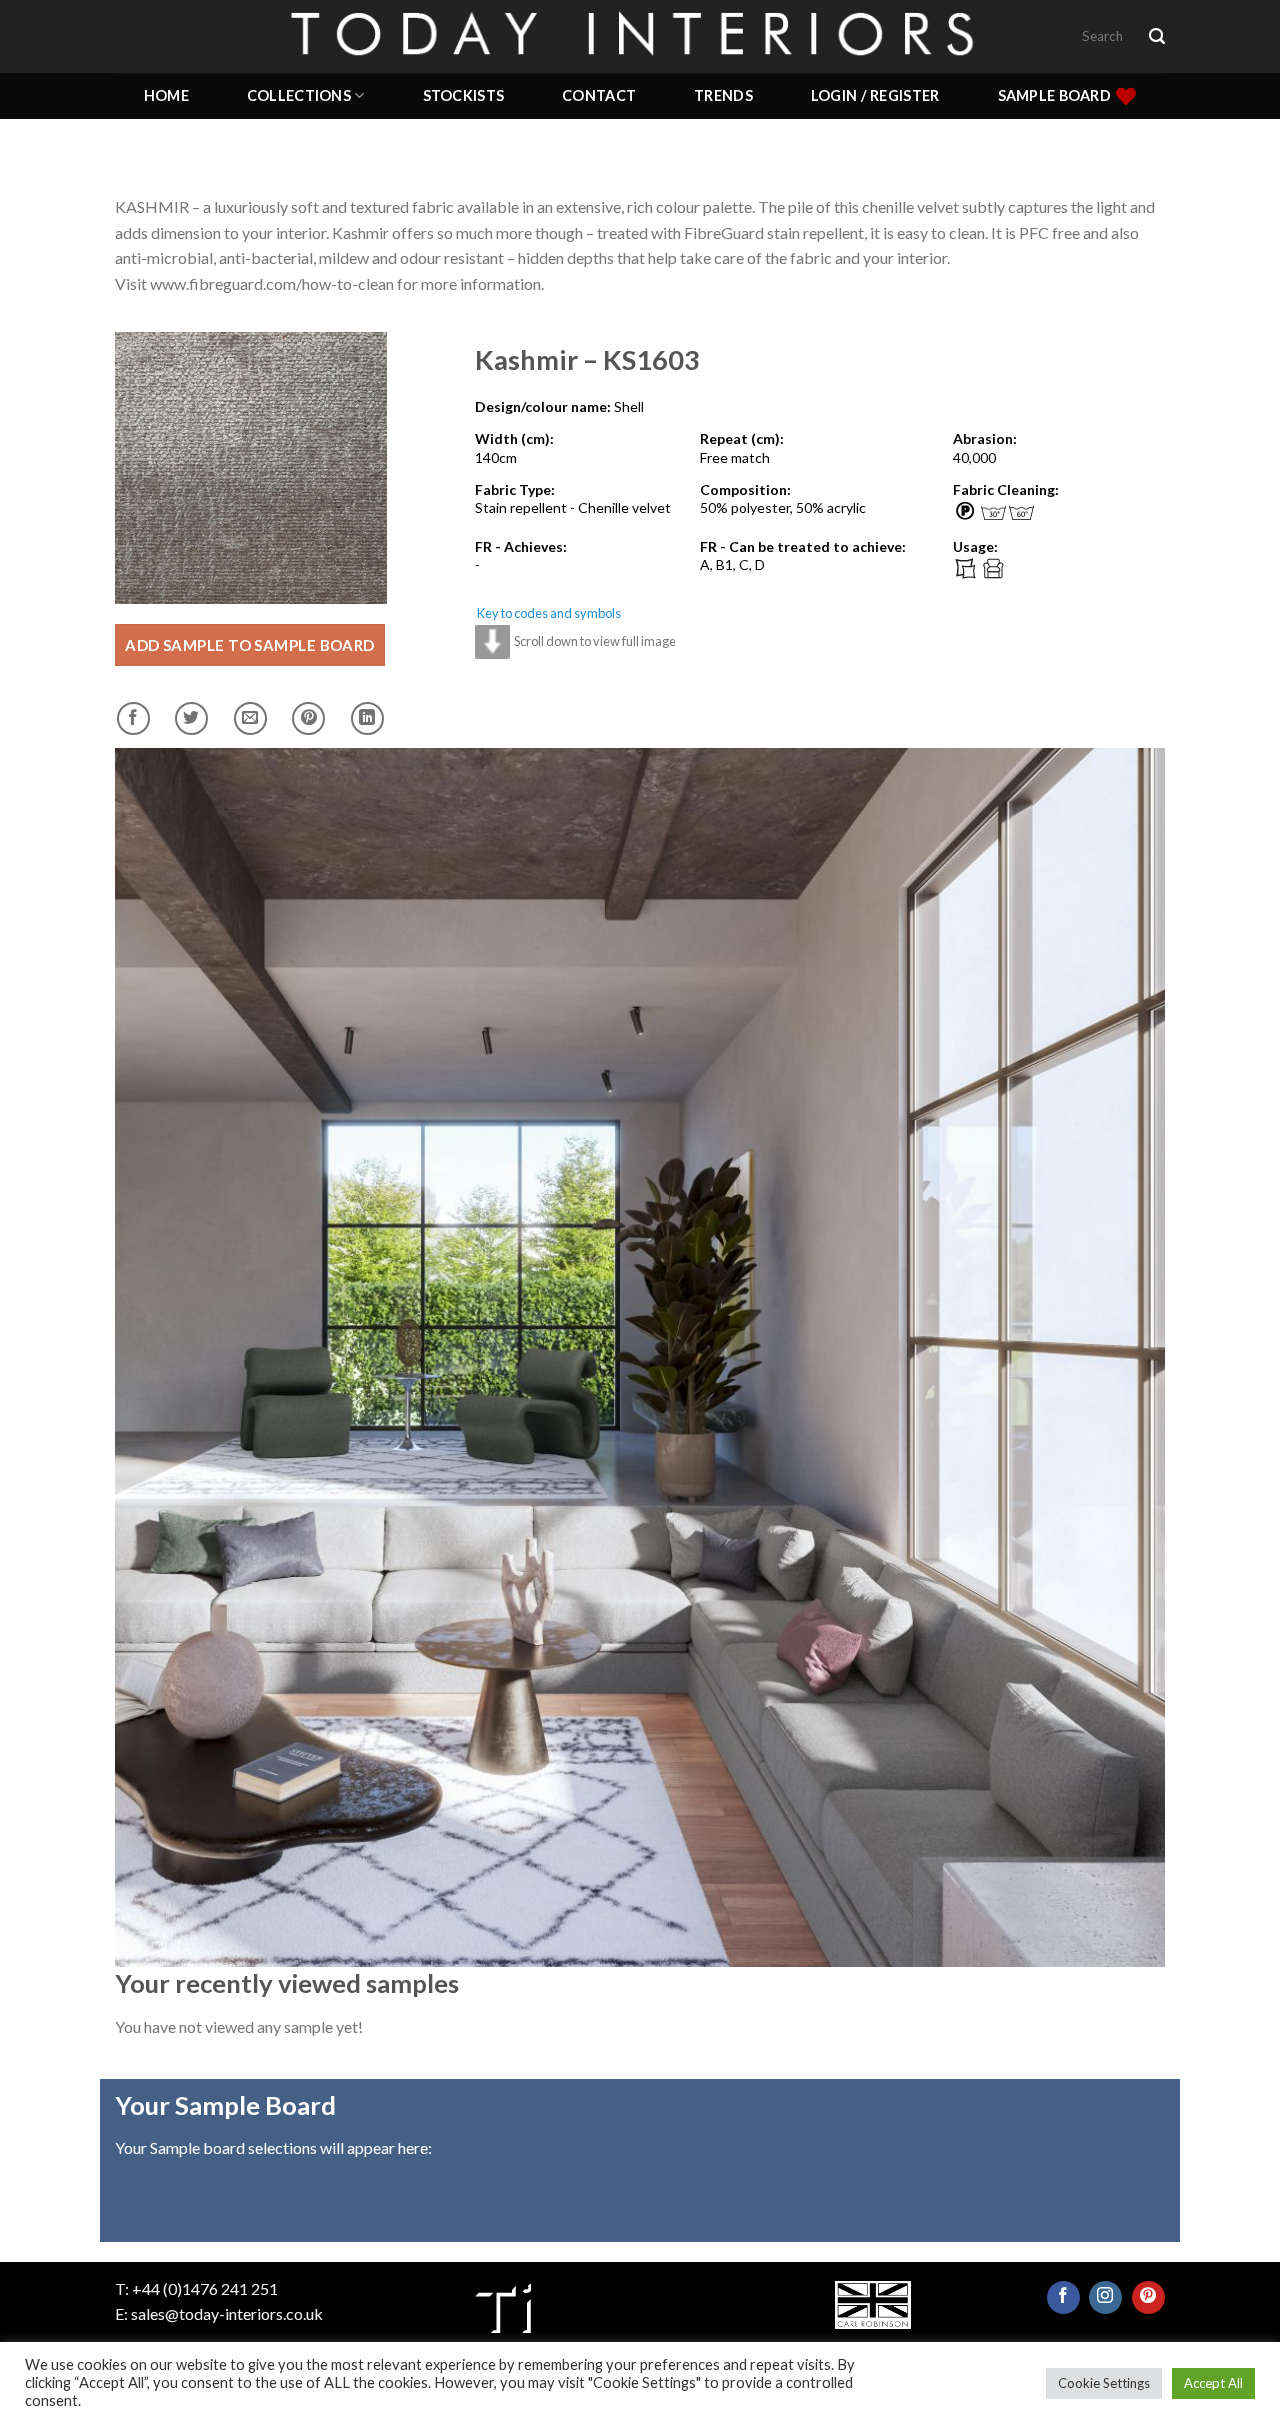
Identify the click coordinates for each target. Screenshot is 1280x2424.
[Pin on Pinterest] (308, 718)
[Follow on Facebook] (1063, 2297)
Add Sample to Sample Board (250, 645)
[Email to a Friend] (250, 718)
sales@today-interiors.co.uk (227, 2313)
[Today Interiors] (640, 36)
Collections (299, 95)
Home (166, 95)
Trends (723, 95)
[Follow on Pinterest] (1148, 2297)
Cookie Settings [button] (1104, 2383)
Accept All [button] (1213, 2383)
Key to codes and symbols (549, 613)
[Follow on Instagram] (1105, 2297)
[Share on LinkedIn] (367, 718)
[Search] (1157, 36)
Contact (599, 95)
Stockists (464, 95)
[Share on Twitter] (191, 718)
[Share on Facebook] (133, 718)
